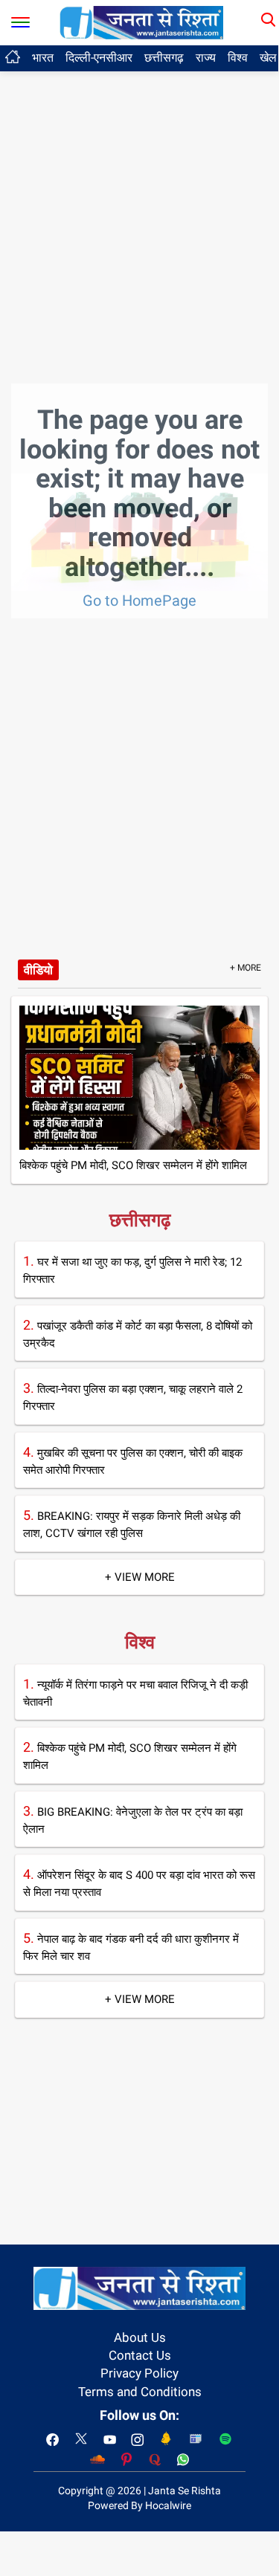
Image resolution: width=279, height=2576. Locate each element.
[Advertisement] (139, 147)
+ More (246, 968)
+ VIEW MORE (140, 1577)
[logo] (141, 22)
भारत (43, 58)
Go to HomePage (139, 601)
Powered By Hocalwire (139, 2505)
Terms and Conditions (140, 2392)
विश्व (238, 58)
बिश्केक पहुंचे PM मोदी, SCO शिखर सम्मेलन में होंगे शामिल (133, 1165)
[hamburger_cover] (20, 19)
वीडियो (38, 970)
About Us (140, 2337)
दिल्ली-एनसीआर (99, 58)
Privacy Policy (139, 2373)
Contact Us (140, 2355)
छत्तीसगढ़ (164, 58)
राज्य (206, 58)
